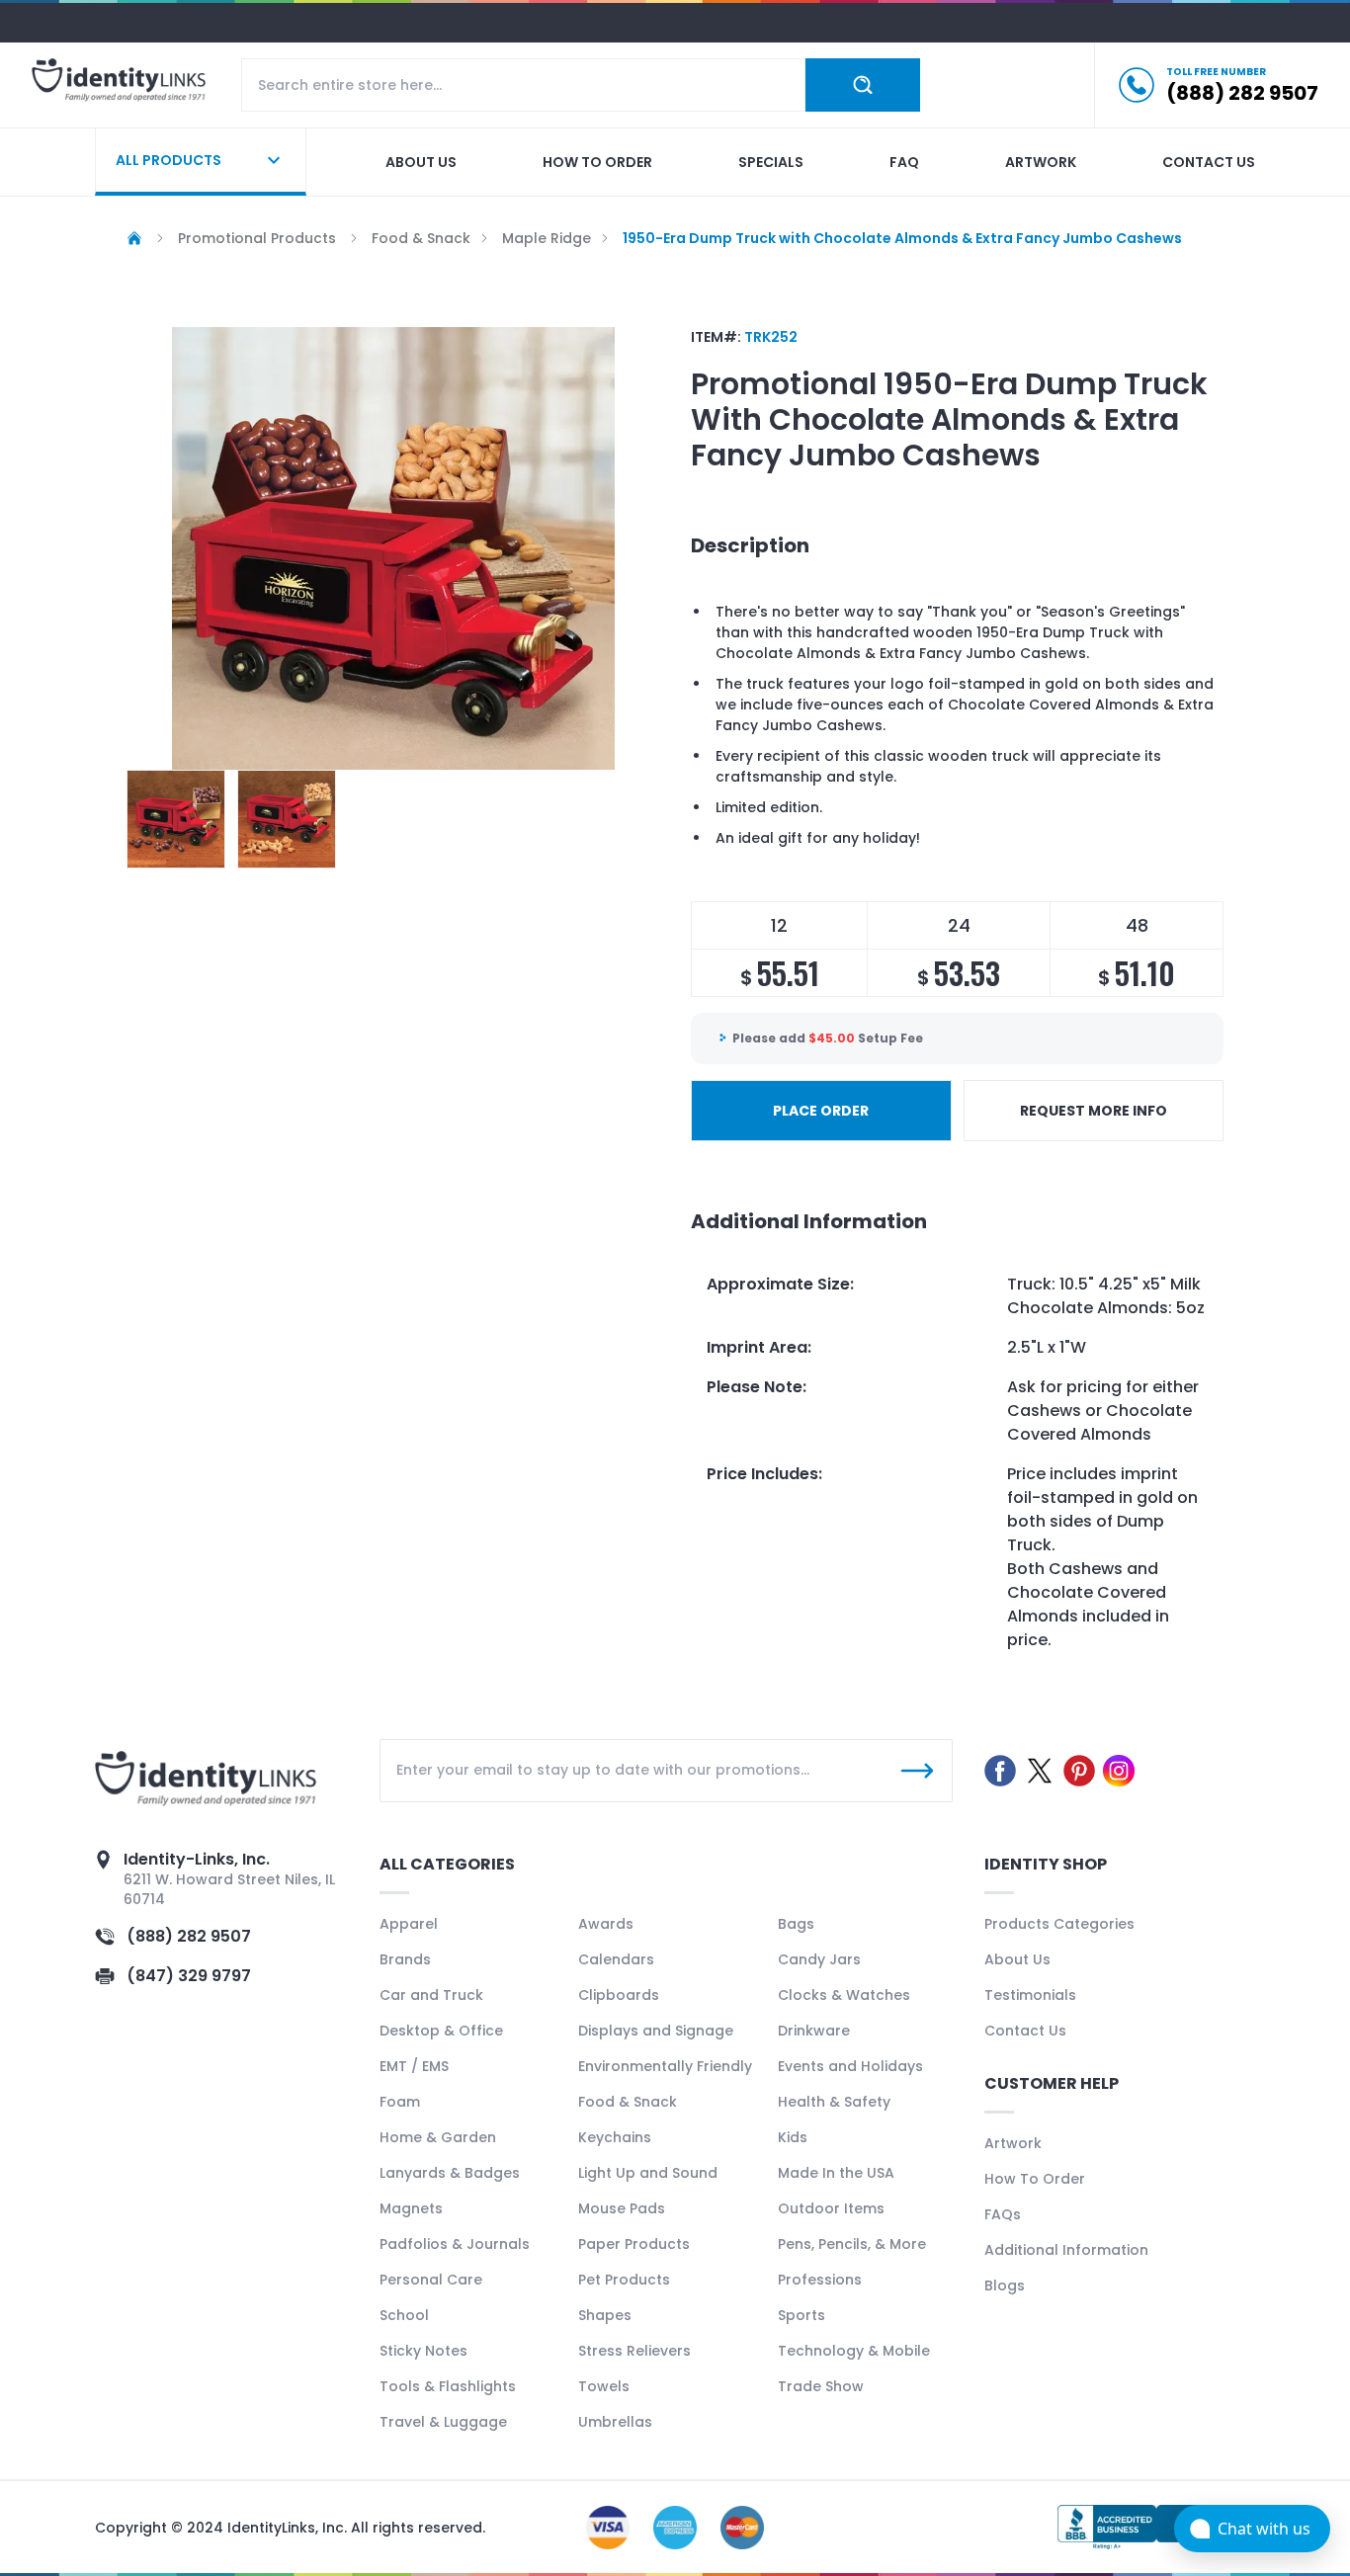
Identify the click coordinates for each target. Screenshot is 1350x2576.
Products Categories (1059, 1924)
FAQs (1003, 2214)
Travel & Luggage (443, 2422)
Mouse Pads (622, 2208)
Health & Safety (834, 2102)
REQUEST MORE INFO (1094, 1111)
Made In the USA (836, 2173)
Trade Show (821, 2386)
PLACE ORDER (821, 1111)
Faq (904, 162)
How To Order (1035, 2179)
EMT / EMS (414, 2066)
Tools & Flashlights (448, 2386)
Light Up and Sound (648, 2173)
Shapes (605, 2315)
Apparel (409, 1924)
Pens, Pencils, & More (852, 2244)
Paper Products (634, 2244)
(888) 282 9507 (189, 1936)
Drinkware (814, 2031)
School (404, 2315)
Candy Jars (819, 1959)
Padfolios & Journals (455, 2244)
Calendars (616, 1959)
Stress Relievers (634, 2351)
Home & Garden (438, 2137)
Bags (796, 1924)
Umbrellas (615, 2422)
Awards (606, 1924)
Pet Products (624, 2280)
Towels (604, 2386)
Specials (771, 162)
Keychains (615, 2137)
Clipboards (619, 1995)
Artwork (1041, 162)
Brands (405, 1959)
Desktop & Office (441, 2031)
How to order (597, 162)
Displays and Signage (656, 2031)
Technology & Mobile (854, 2351)
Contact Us (1025, 2031)
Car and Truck (431, 1995)
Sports (802, 2315)
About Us (1017, 1959)
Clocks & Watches (844, 1995)
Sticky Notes (423, 2351)
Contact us (1209, 162)
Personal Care (431, 2280)
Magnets (411, 2208)
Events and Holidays (850, 2066)
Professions (820, 2280)
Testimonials (1030, 1995)
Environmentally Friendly (665, 2066)
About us (421, 162)
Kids (793, 2137)
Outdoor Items (831, 2208)
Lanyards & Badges (450, 2173)
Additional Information (1066, 2250)
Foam (400, 2102)
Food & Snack (628, 2102)
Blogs (1005, 2285)
